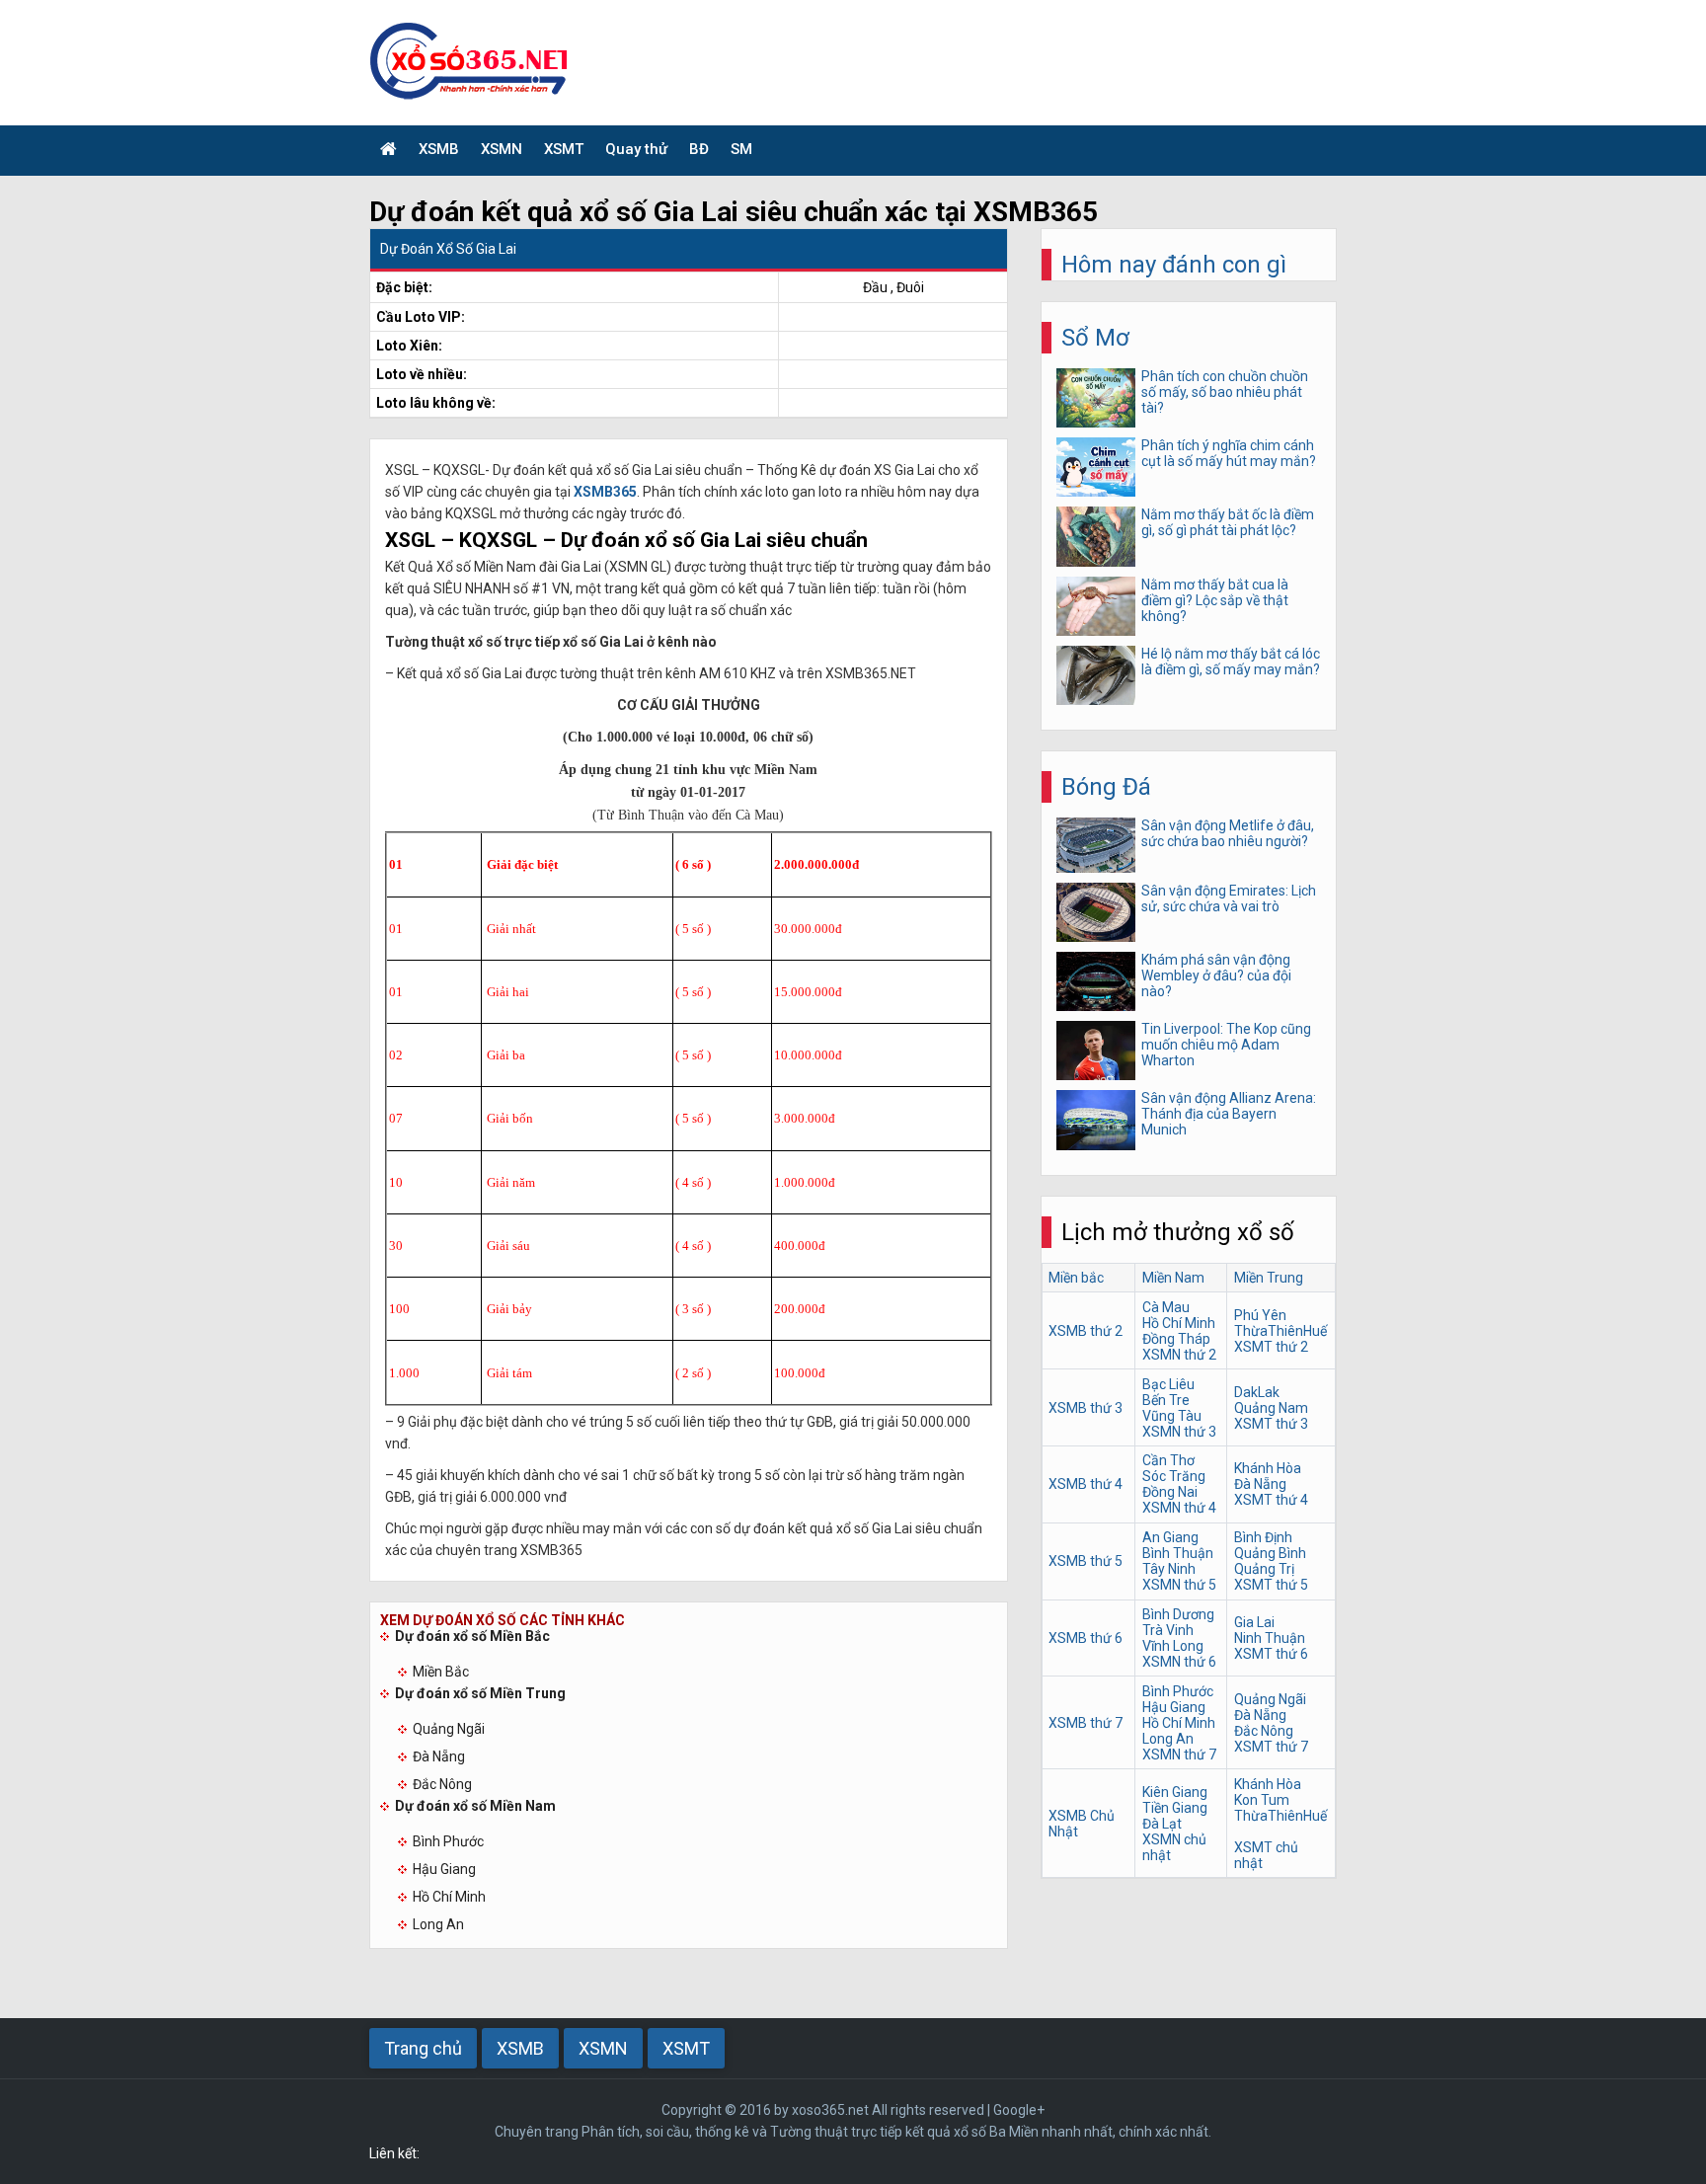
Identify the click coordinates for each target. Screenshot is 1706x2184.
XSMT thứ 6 (1271, 1654)
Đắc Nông (442, 1784)
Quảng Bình (1270, 1553)
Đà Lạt (1162, 1824)
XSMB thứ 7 (1086, 1723)
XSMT (564, 149)
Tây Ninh (1169, 1569)
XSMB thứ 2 (1086, 1331)
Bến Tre (1166, 1400)
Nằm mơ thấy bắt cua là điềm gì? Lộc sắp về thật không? (1215, 600)
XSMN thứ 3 (1179, 1432)
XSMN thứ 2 (1179, 1355)
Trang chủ (423, 2048)
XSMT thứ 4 (1271, 1500)
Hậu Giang (444, 1869)
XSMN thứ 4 (1179, 1508)
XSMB (439, 149)
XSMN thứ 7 (1179, 1755)
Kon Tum (1262, 1800)
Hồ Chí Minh (449, 1897)
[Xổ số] (388, 151)
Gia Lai (1254, 1622)
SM (741, 149)
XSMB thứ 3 (1086, 1408)
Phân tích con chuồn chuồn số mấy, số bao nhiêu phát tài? (1225, 392)
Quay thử (636, 149)
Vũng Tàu (1172, 1416)
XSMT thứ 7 (1271, 1747)
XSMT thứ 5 (1271, 1585)
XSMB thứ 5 (1086, 1561)
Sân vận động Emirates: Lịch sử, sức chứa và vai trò (1229, 898)
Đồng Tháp (1176, 1339)
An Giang (1170, 1537)
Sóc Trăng (1174, 1476)
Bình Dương (1178, 1614)
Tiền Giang (1175, 1808)
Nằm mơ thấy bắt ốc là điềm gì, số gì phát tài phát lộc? (1228, 522)
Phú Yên (1260, 1315)
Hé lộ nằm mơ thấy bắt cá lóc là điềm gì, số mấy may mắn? (1231, 662)
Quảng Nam (1271, 1408)
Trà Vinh (1168, 1630)
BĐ (699, 149)
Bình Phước (448, 1841)
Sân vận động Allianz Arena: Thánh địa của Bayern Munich (1229, 1114)
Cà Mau (1166, 1307)
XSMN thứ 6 (1179, 1662)
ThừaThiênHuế (1280, 1331)
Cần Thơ (1168, 1460)
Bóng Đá (1106, 787)
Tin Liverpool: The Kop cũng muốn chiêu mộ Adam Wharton (1226, 1045)
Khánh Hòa (1268, 1468)
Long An (438, 1924)
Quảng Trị (1264, 1569)
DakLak (1257, 1392)
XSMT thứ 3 (1271, 1424)
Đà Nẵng (439, 1756)
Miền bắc (1076, 1278)
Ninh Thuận (1270, 1638)
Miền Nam (1173, 1278)
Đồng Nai (1170, 1492)
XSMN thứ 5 (1179, 1585)
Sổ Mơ (1095, 338)
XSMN (502, 149)
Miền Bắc (441, 1672)
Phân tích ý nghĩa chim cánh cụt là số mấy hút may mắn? (1229, 453)
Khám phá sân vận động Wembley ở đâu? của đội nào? (1216, 975)
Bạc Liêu (1168, 1384)
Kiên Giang (1175, 1792)
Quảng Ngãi (449, 1729)
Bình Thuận (1178, 1553)
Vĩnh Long (1173, 1646)
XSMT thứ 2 (1271, 1347)
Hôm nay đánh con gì (1174, 265)
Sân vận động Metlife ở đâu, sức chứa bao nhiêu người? (1228, 833)
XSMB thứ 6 (1086, 1638)
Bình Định (1263, 1537)
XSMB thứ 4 (1086, 1484)
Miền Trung (1269, 1278)
